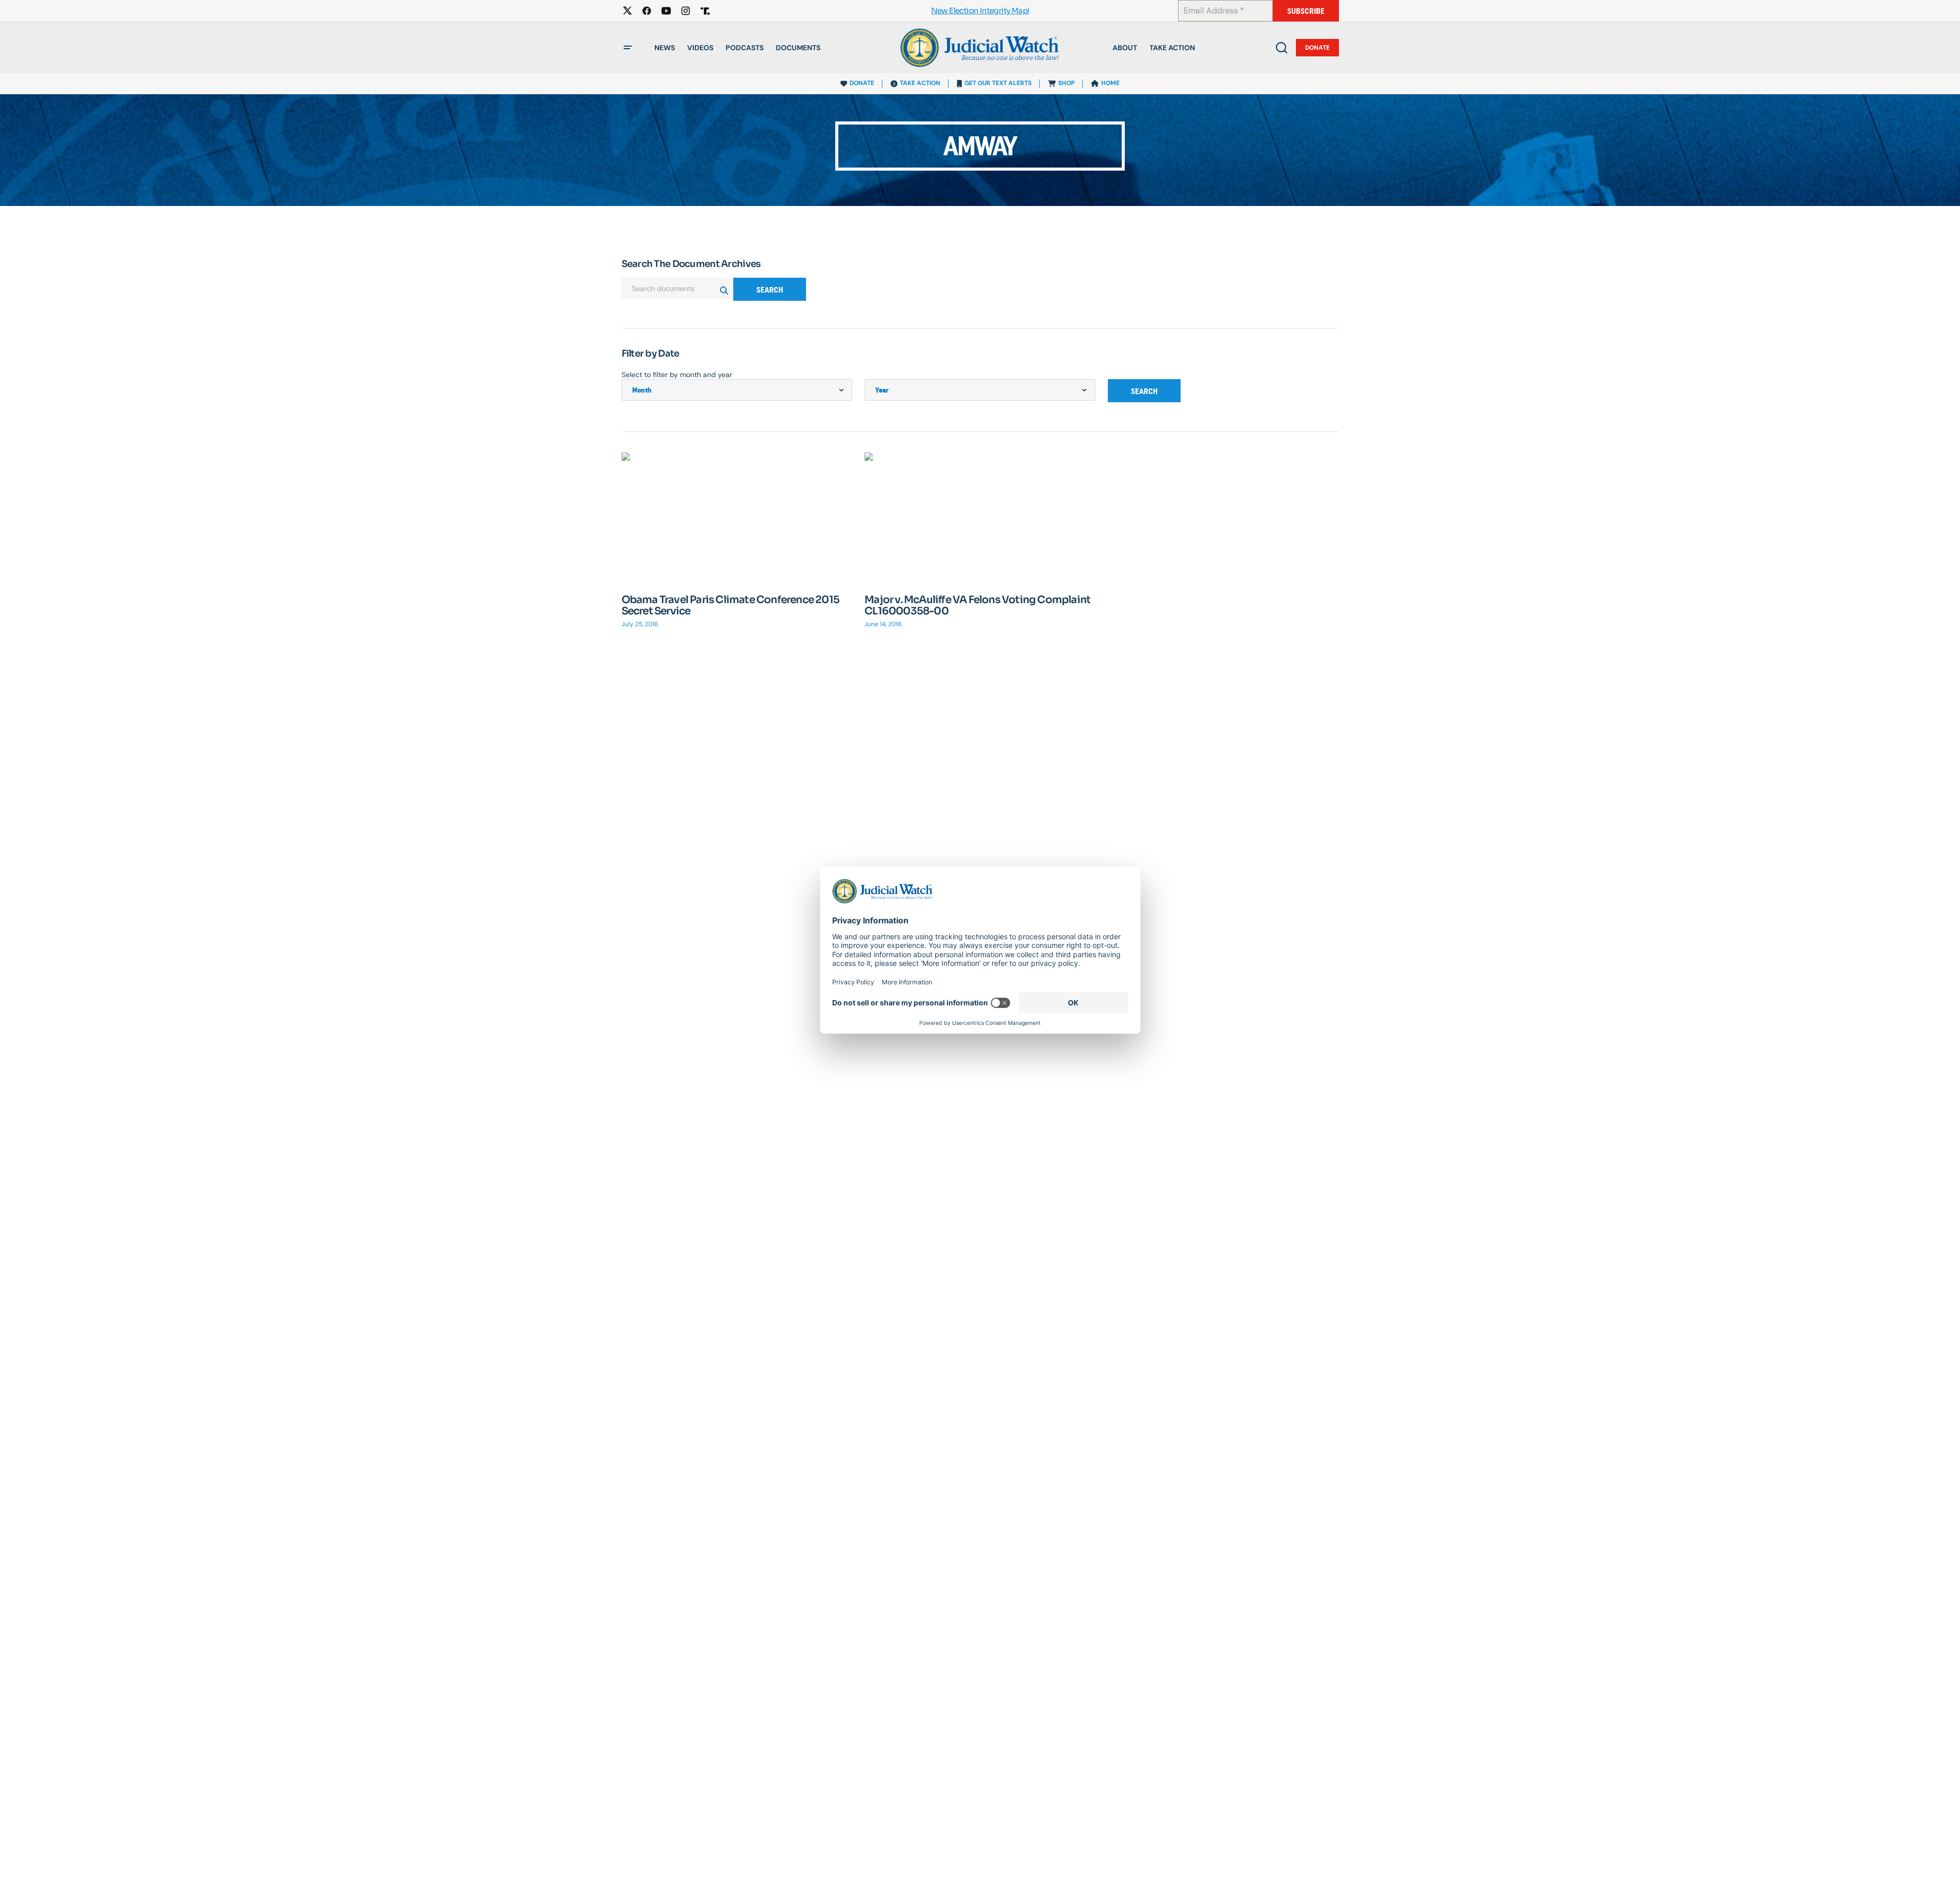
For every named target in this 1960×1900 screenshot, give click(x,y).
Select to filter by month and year (677, 375)
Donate (1317, 48)
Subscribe (1306, 11)
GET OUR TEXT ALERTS (998, 83)
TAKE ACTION (920, 83)
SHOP (1066, 83)
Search (770, 290)
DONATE (862, 83)
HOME (1110, 83)
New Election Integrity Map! (980, 11)
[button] (628, 48)
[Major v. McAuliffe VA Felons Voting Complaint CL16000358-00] (980, 518)
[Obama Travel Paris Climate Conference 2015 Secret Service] (737, 517)
